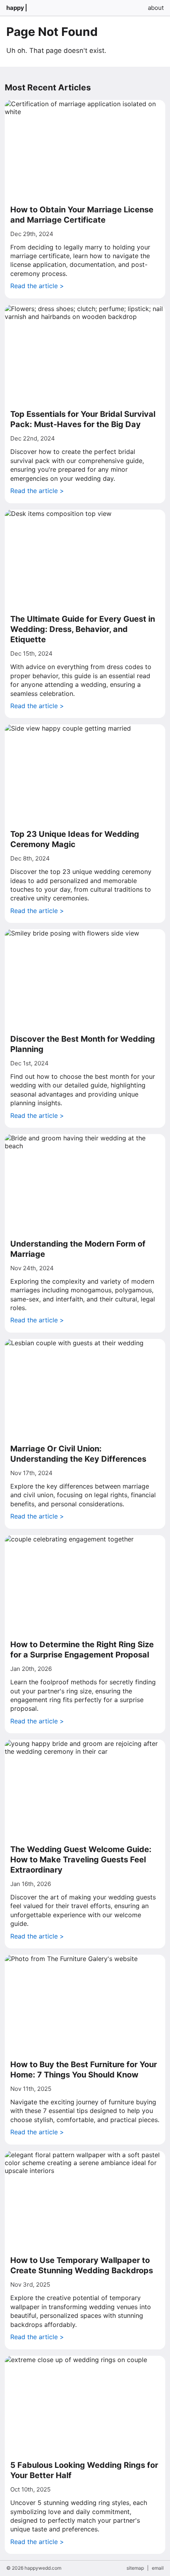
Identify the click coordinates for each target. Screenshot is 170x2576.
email (158, 2568)
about (156, 8)
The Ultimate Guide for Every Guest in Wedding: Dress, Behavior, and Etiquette (83, 629)
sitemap (135, 2568)
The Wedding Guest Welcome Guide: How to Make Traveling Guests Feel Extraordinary (81, 1860)
